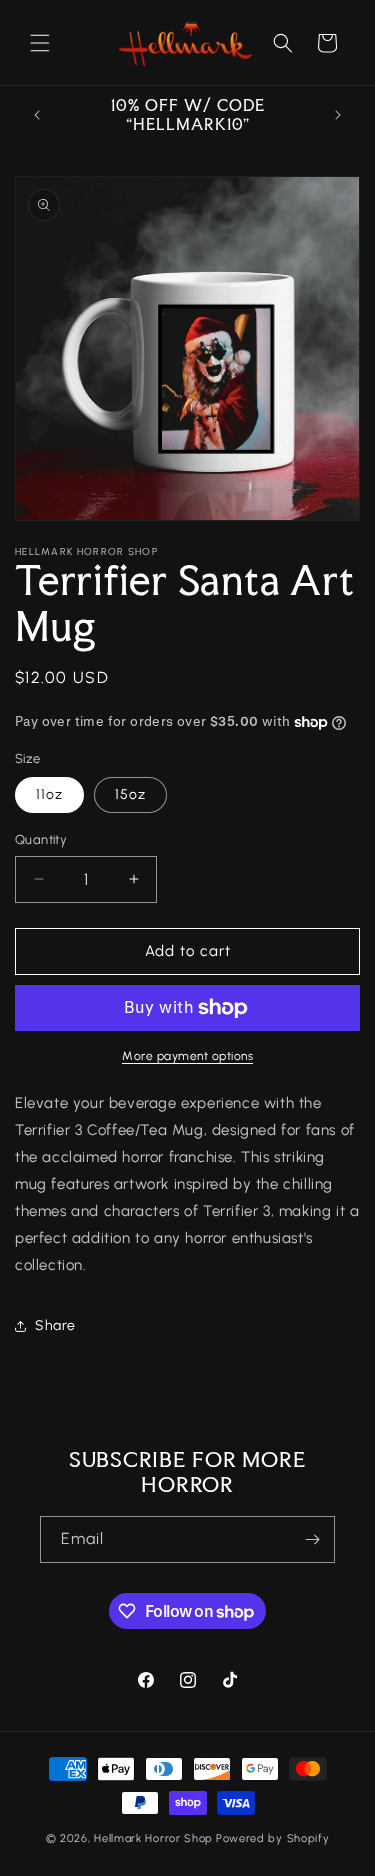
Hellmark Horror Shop (153, 1838)
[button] (40, 43)
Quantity (41, 839)
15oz (130, 794)
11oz (49, 794)
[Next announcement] (338, 115)
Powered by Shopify (273, 1838)
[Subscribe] (312, 1539)
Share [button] (55, 1325)
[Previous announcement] (37, 115)
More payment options (187, 1056)
